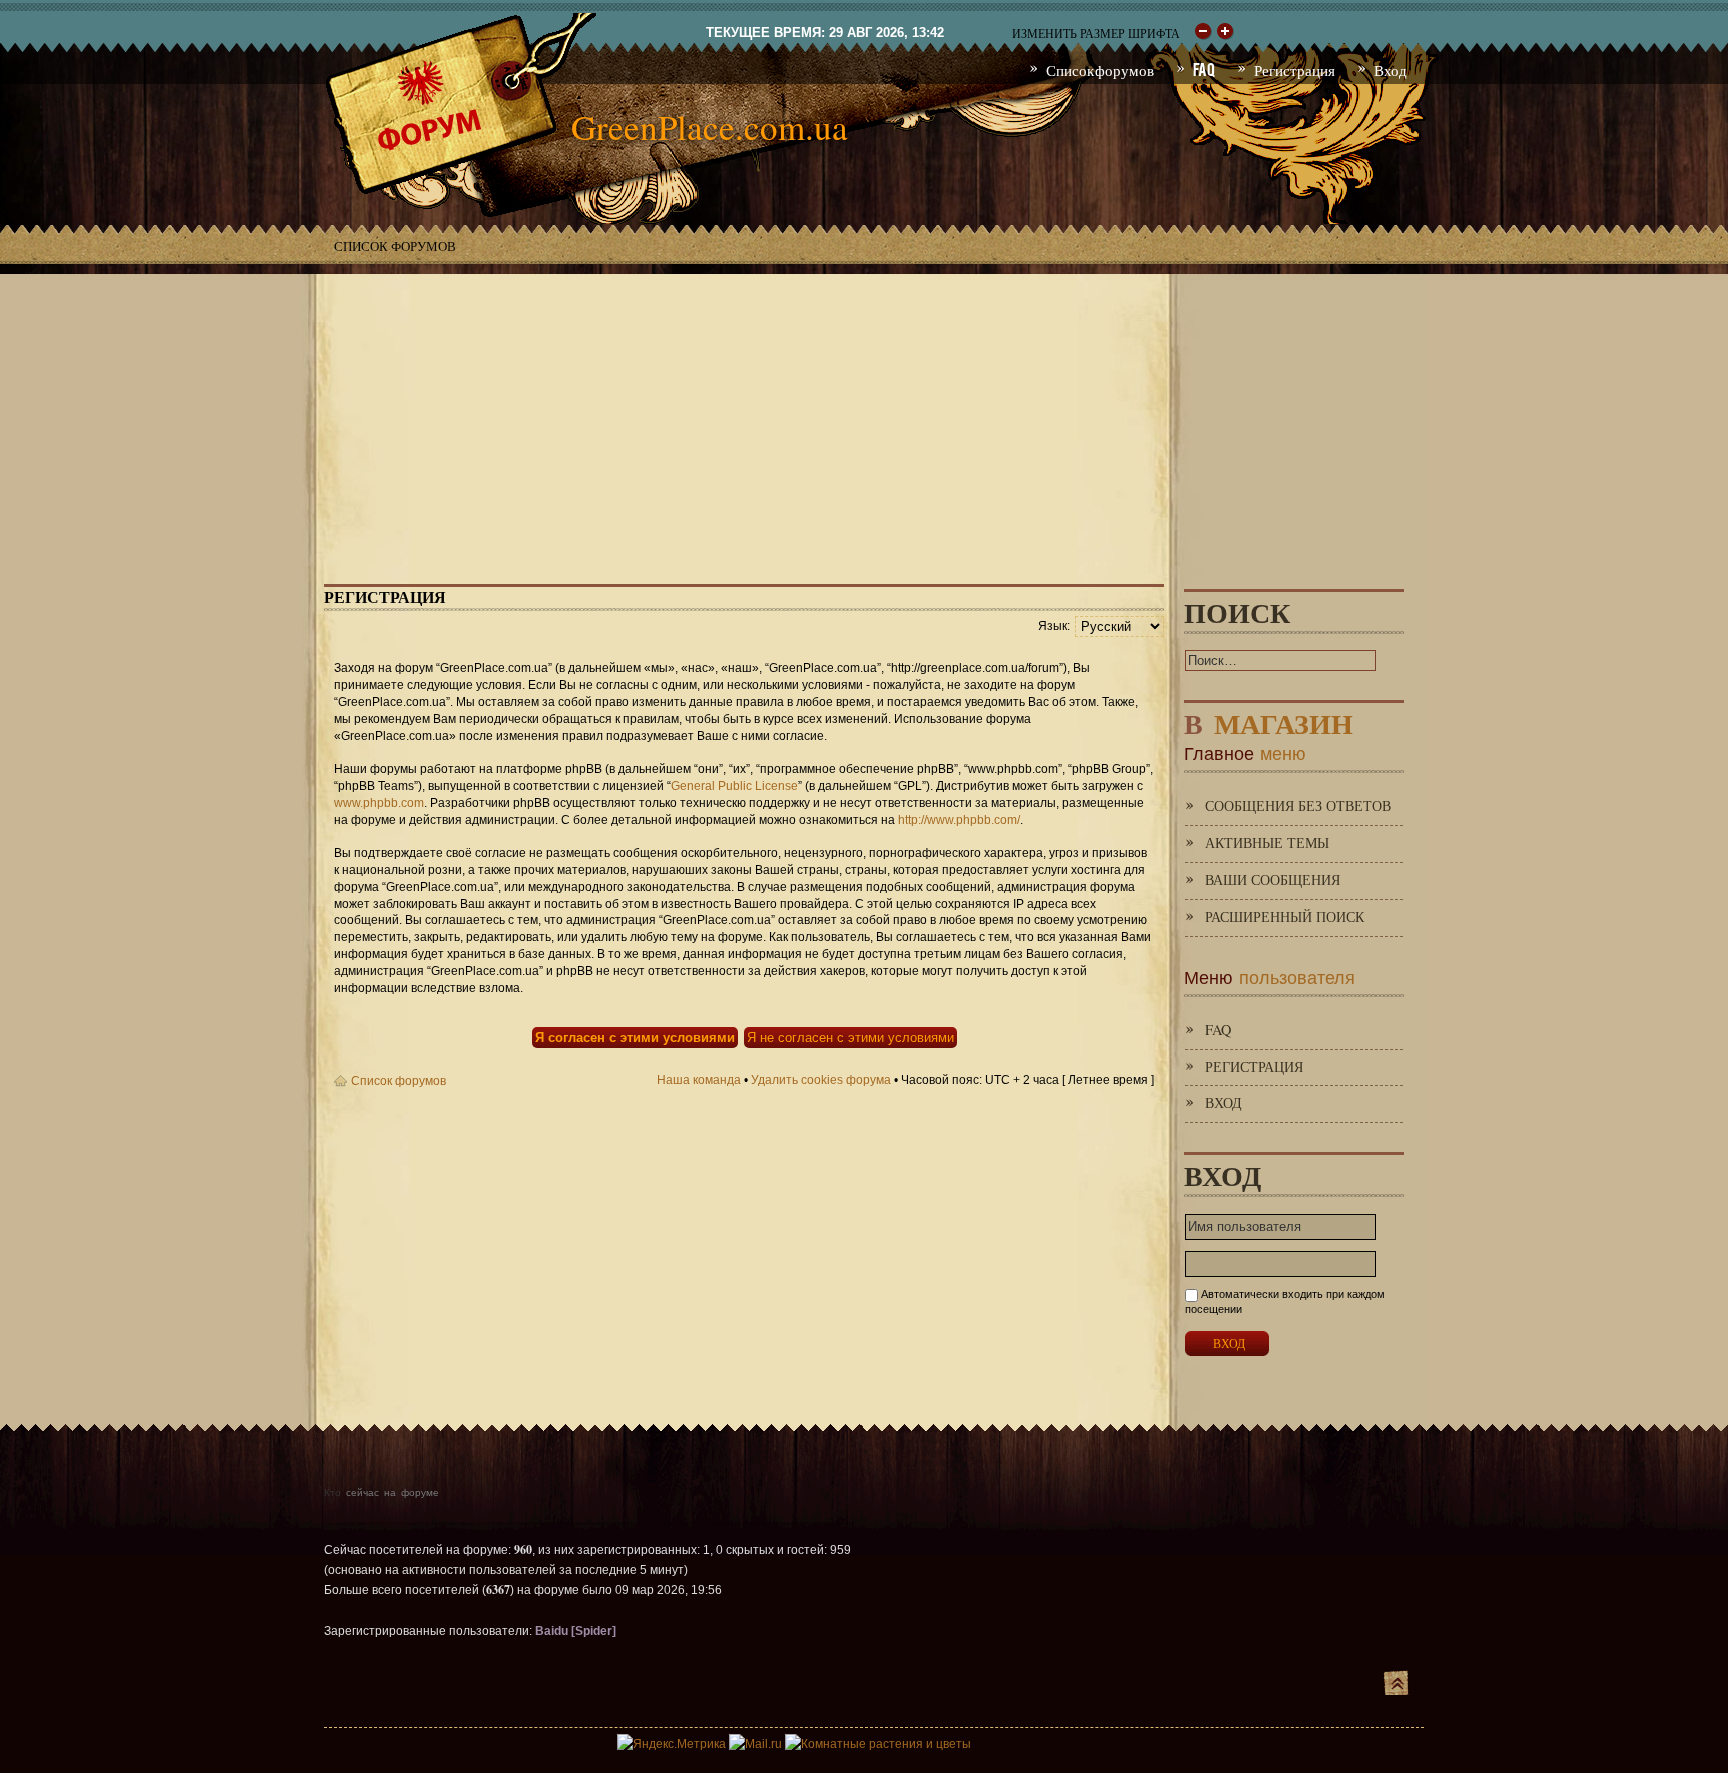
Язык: (1054, 626)
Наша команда (699, 1080)
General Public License (734, 786)
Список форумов (395, 246)
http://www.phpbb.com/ (959, 820)
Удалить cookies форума (821, 1080)
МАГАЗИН (1268, 719)
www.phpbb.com (379, 803)
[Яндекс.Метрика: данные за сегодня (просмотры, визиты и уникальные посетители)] (671, 1744)
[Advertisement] (864, 414)
